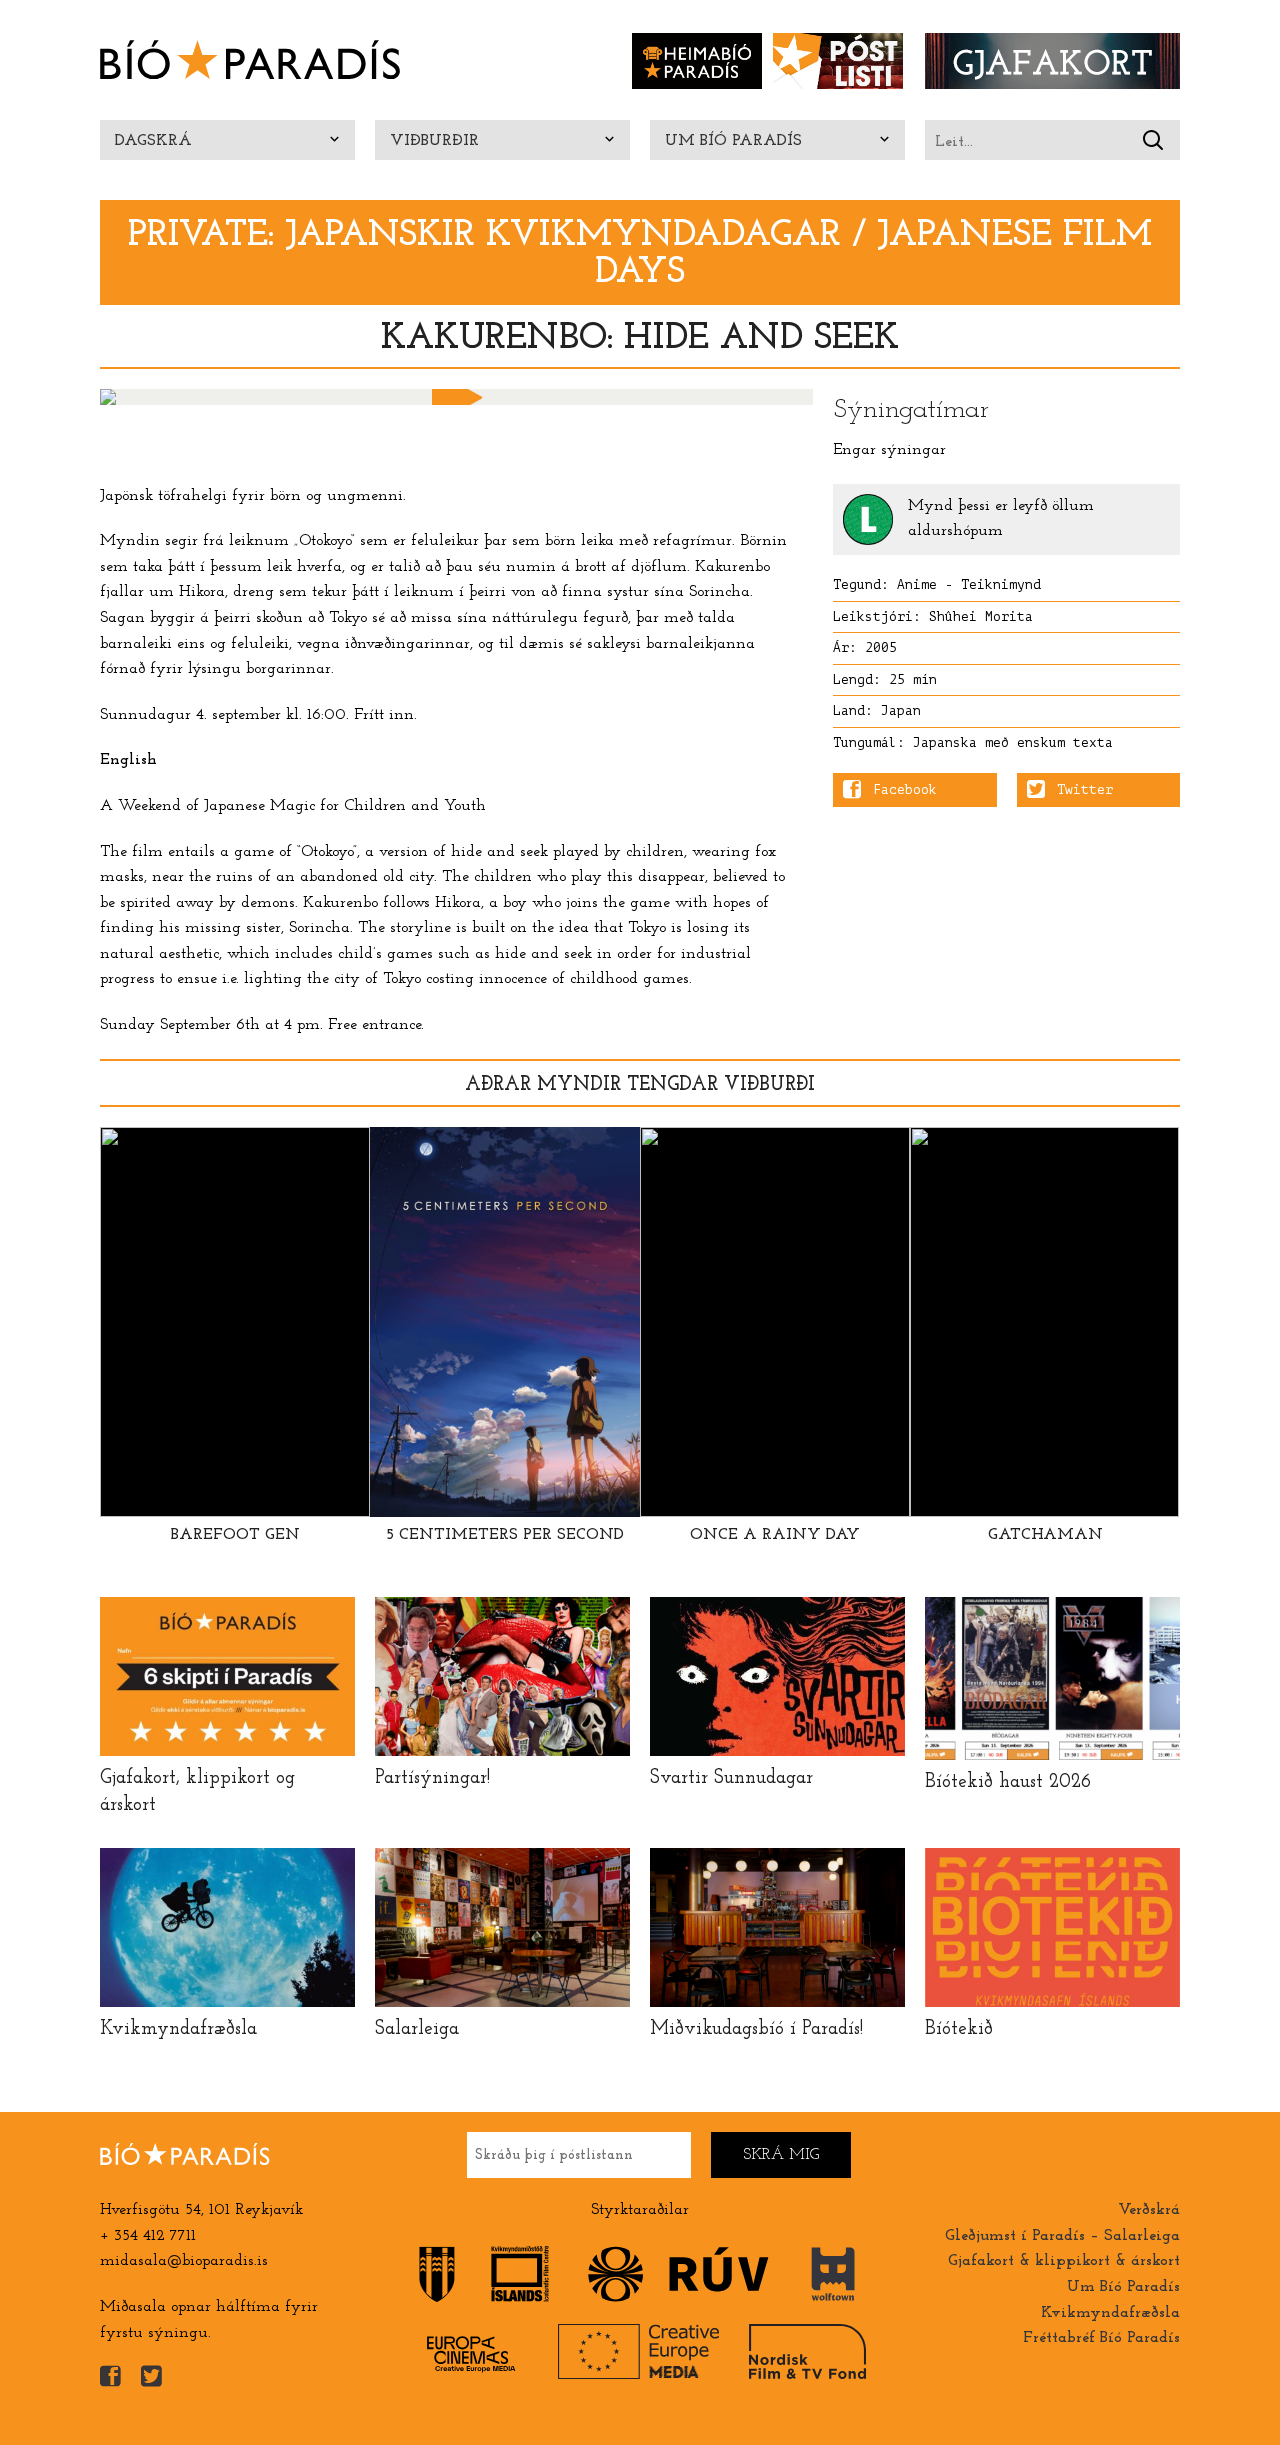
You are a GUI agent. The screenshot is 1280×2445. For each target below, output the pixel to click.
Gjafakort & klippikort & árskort (1064, 2261)
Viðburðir (434, 141)
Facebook (905, 790)
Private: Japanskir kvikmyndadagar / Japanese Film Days (640, 254)
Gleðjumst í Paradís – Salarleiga (1062, 2236)
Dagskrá (153, 141)
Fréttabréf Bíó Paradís (1101, 2338)
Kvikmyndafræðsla (1110, 2313)
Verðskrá (1149, 2210)
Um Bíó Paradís (733, 141)
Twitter (1085, 790)
